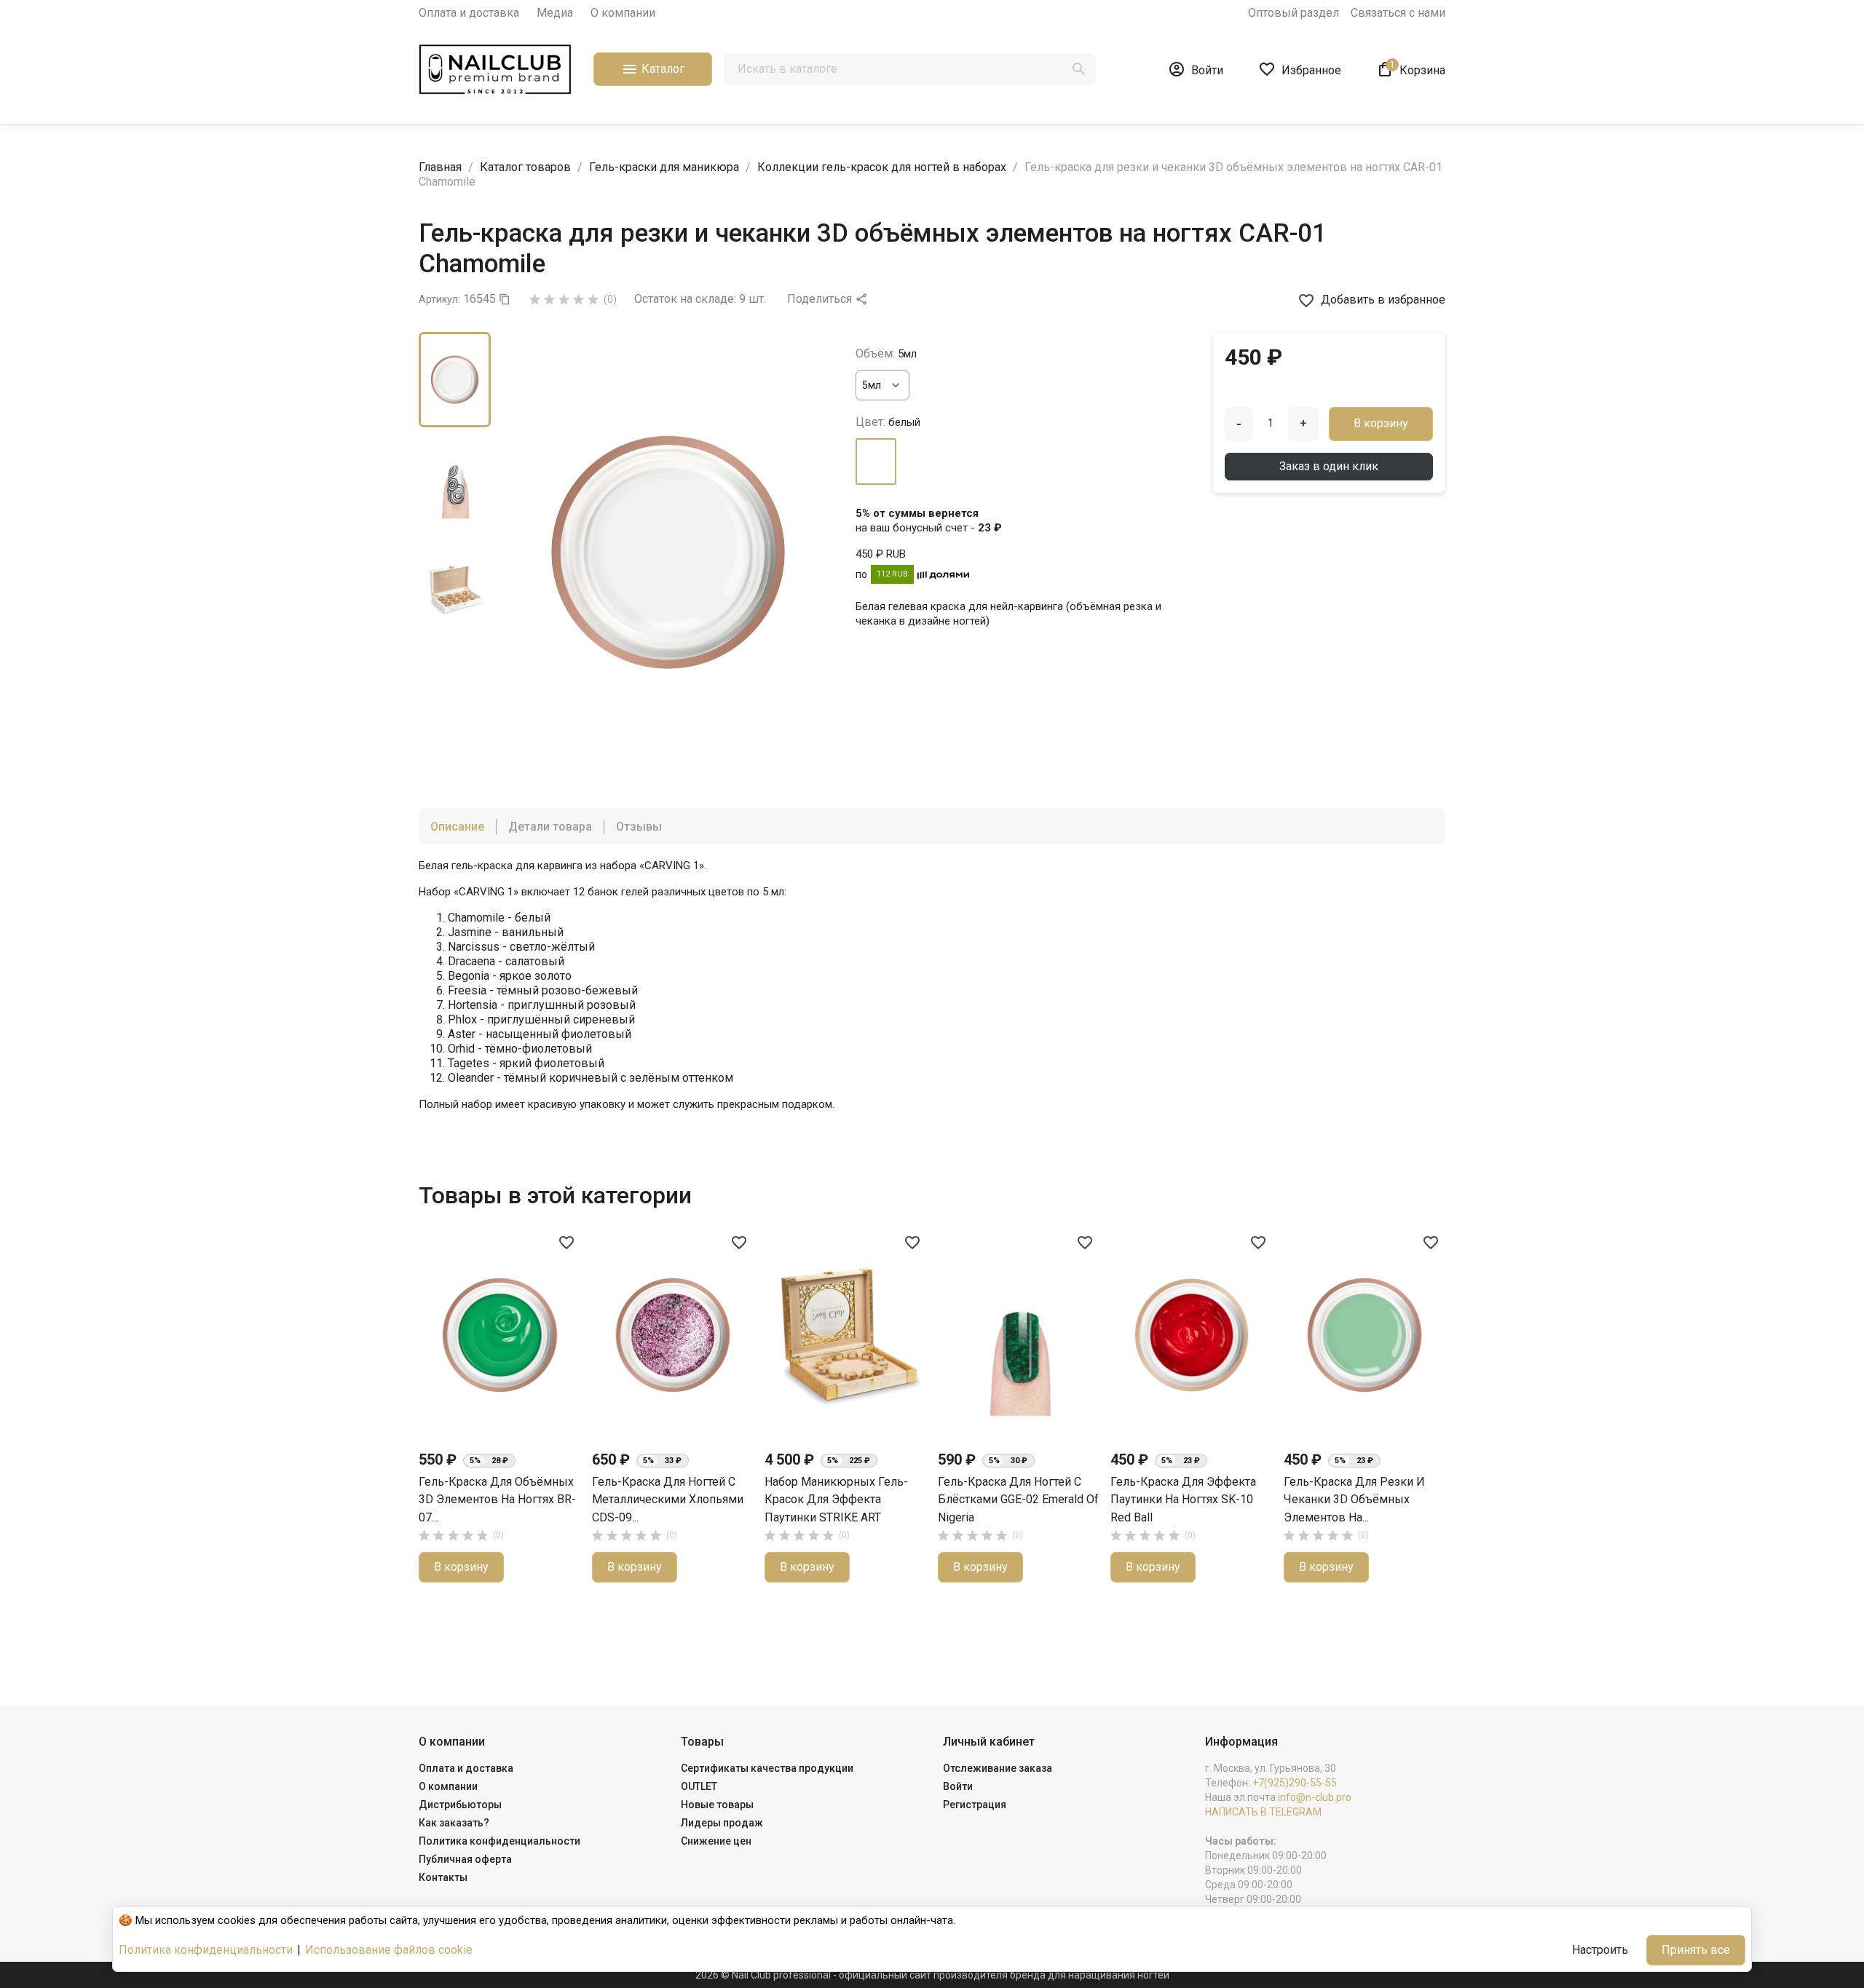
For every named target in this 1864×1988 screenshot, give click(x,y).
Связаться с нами (1398, 13)
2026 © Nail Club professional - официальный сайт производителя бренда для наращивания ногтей (932, 1975)
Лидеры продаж (722, 1823)
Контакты (443, 1877)
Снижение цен (716, 1841)
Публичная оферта (465, 1859)
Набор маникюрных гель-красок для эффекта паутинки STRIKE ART (836, 1500)
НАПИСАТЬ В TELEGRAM (1263, 1812)
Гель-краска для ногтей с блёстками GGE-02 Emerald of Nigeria (1018, 1500)
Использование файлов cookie (389, 1950)
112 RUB (892, 574)
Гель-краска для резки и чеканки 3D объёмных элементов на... (1354, 1500)
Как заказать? (454, 1823)
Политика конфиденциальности (499, 1841)
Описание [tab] (457, 827)
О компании (623, 13)
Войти (958, 1786)
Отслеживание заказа (998, 1768)
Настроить (1600, 1950)
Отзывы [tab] (639, 827)
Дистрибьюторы (460, 1805)
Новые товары (717, 1805)
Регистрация (975, 1805)
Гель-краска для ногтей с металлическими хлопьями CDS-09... (668, 1500)
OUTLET (699, 1786)
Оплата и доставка (469, 13)
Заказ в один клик (1329, 466)
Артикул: (439, 299)
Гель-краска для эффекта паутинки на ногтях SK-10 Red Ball (1183, 1500)
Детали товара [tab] (550, 827)
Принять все (1696, 1950)
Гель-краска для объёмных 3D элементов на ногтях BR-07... (497, 1500)
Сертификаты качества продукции (767, 1768)
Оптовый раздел (1294, 13)
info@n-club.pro (1315, 1797)
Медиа (555, 13)
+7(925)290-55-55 (1295, 1783)
